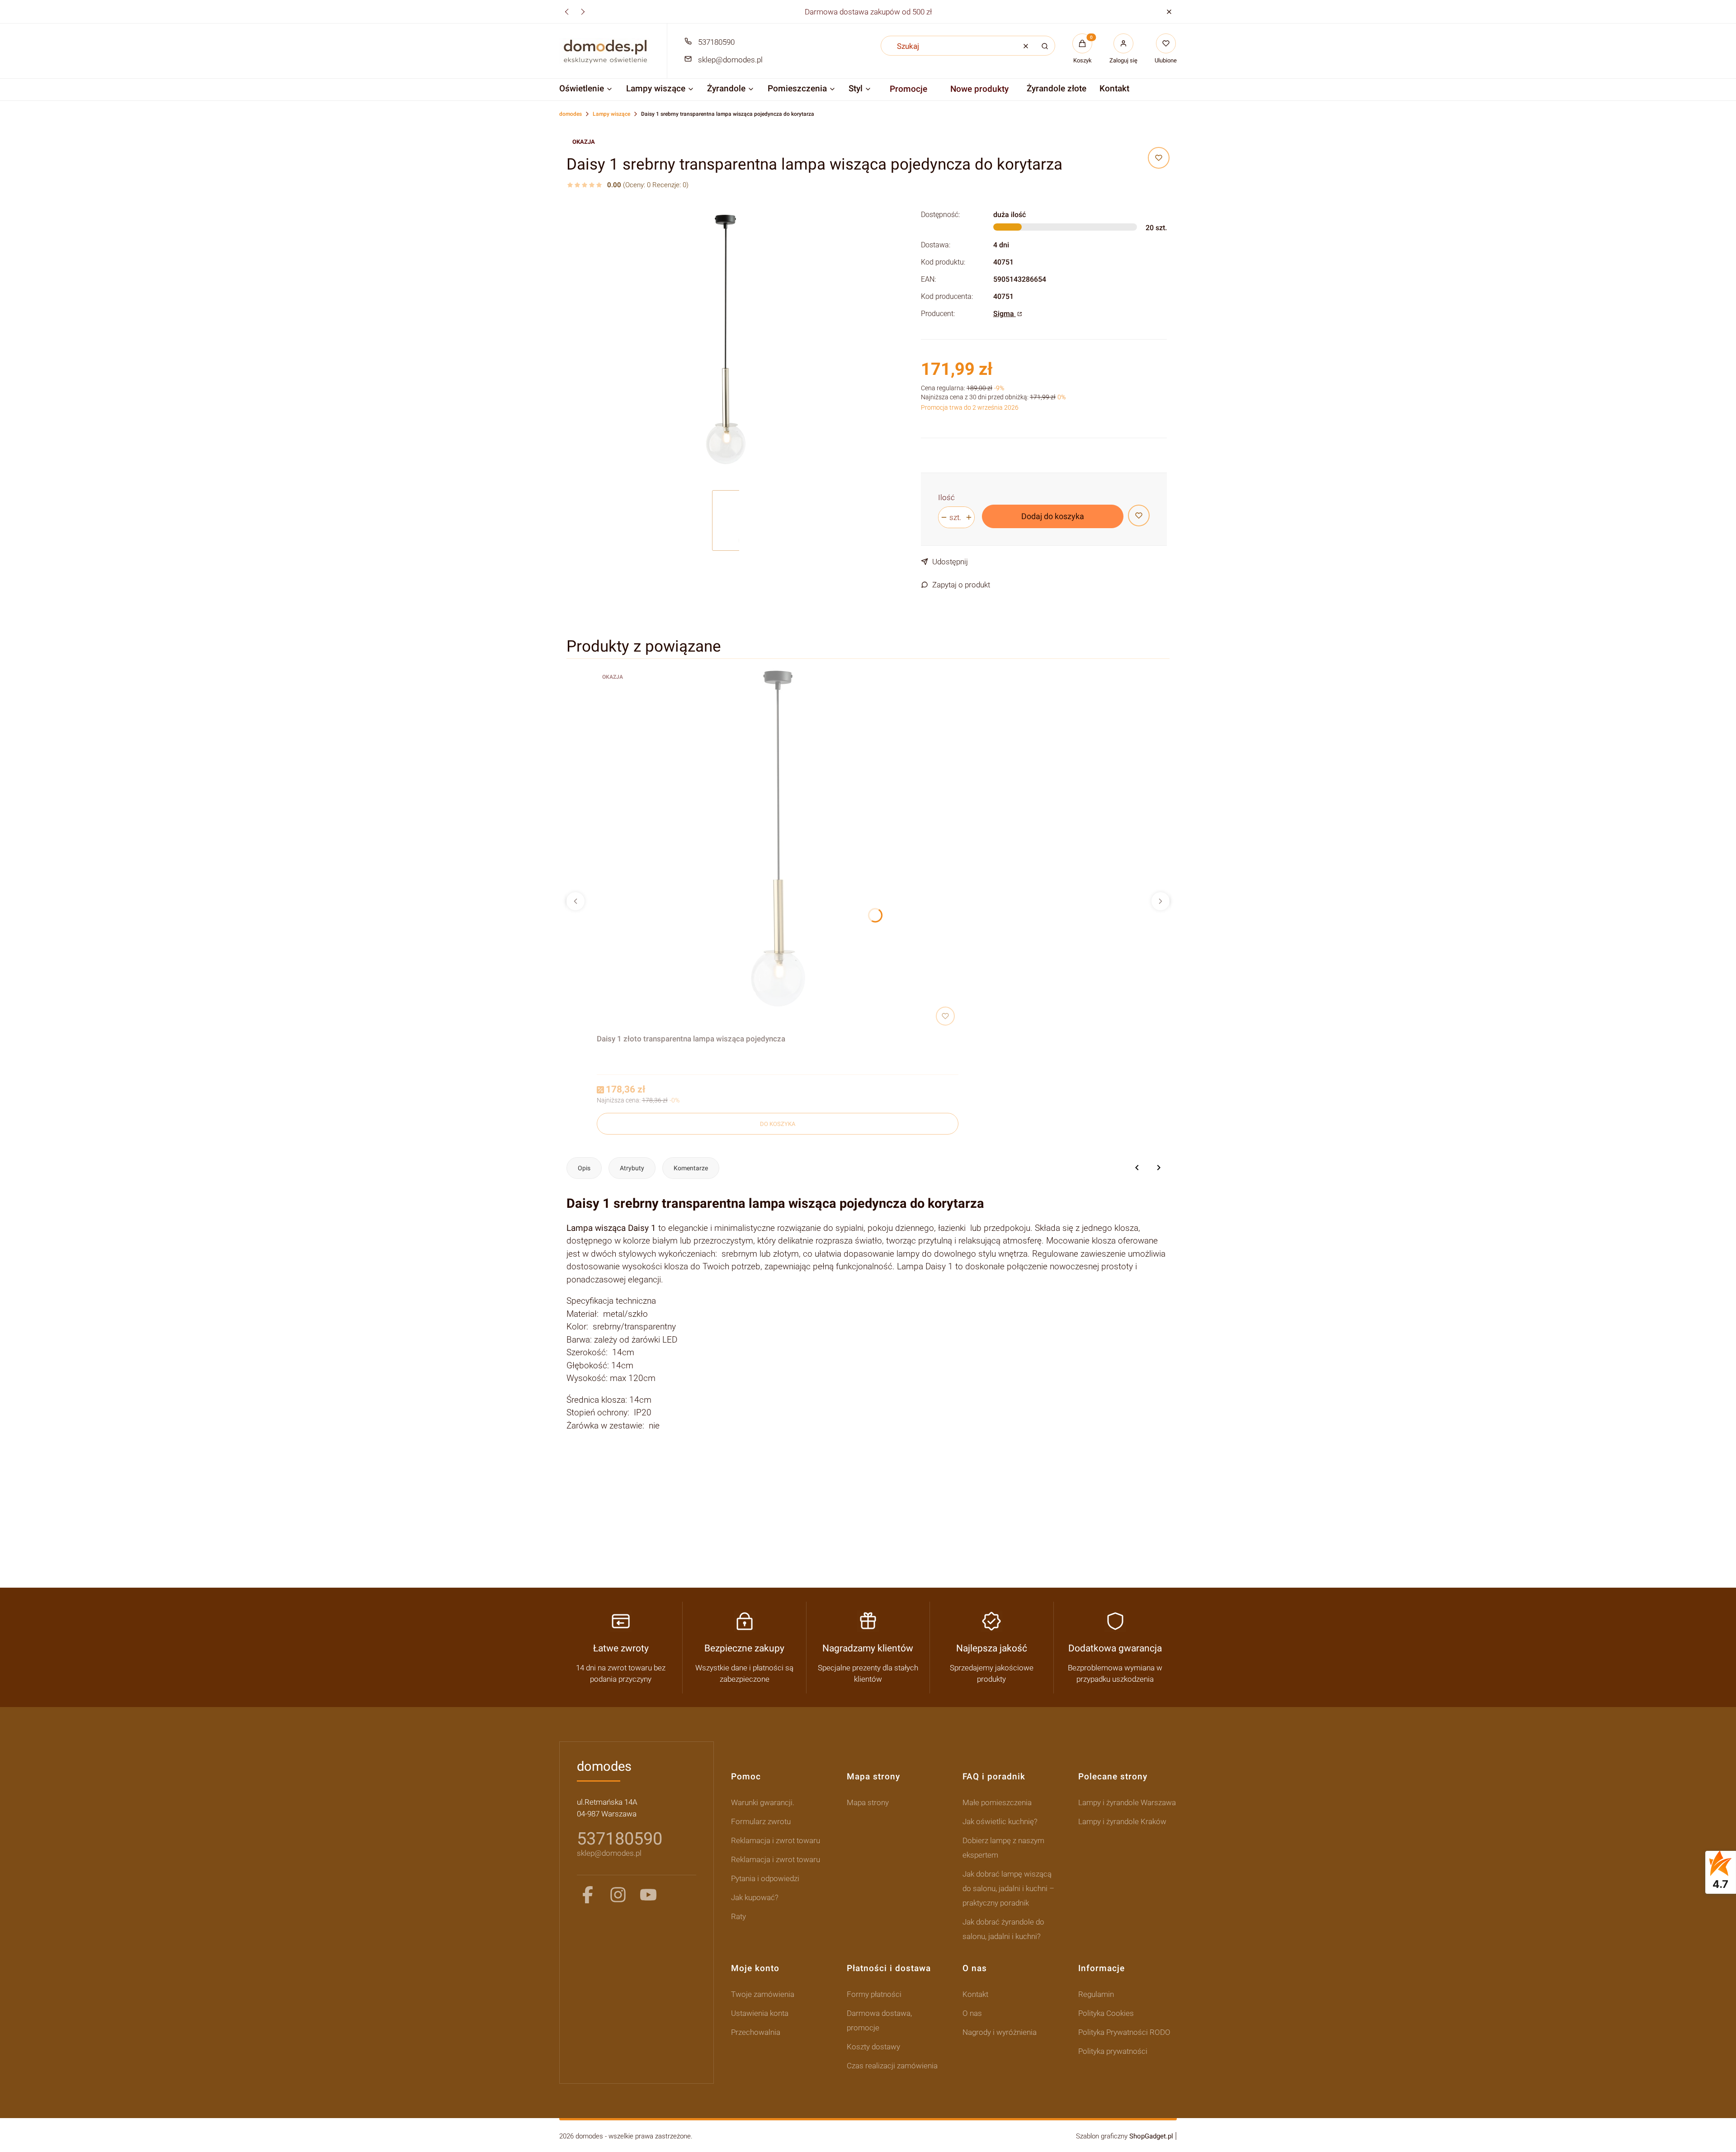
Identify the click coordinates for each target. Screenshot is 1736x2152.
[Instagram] (618, 1895)
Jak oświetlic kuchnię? (1000, 1821)
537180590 (716, 42)
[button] (1169, 12)
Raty (738, 1916)
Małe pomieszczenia (997, 1802)
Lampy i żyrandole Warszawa (1127, 1802)
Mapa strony (868, 1802)
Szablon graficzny (1125, 2136)
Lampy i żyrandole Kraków (1122, 1821)
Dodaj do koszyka (1053, 516)
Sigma (1005, 314)
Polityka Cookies (1106, 2013)
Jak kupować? (755, 1897)
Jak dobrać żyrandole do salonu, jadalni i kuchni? (1003, 1929)
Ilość (946, 497)
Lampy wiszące (611, 114)
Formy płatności (874, 1994)
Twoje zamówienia (763, 1994)
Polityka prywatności (1113, 2051)
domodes (571, 114)
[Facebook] (588, 1895)
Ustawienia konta (760, 2013)
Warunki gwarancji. (763, 1802)
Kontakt (975, 1994)
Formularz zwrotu (761, 1821)
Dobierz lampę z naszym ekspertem (1003, 1848)
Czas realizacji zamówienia (892, 2066)
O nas (972, 2013)
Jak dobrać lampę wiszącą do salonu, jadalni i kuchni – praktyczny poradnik (1008, 1888)
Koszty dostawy (873, 2047)
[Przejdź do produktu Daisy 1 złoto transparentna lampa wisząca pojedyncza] (778, 848)
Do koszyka (778, 1124)
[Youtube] (648, 1895)
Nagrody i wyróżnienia (1000, 2032)
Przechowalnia (756, 2032)
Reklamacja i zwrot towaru (776, 1840)
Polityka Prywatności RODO (1124, 2032)
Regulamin (1096, 1994)
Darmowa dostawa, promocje (879, 2020)
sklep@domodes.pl (730, 60)
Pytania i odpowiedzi (765, 1878)
